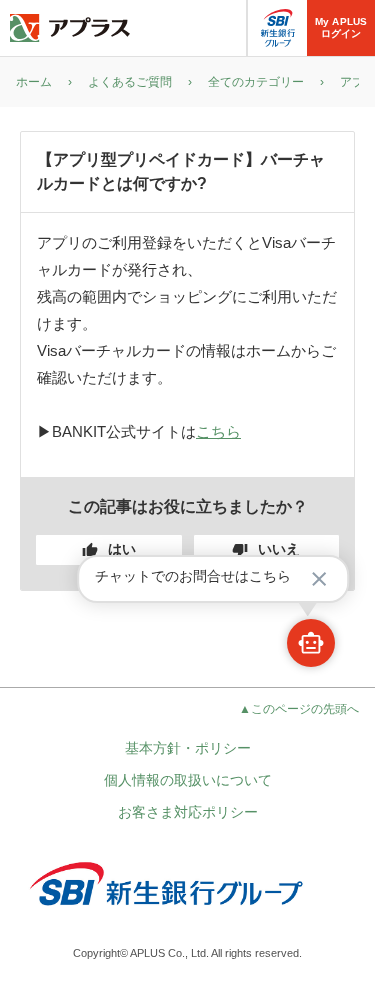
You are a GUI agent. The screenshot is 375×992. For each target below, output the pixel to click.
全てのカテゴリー (256, 82)
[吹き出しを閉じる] (319, 579)
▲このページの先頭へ (299, 709)
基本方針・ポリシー (188, 748)
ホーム (34, 82)
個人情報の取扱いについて (188, 780)
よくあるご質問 (130, 82)
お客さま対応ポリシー (188, 812)
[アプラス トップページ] (70, 28)
